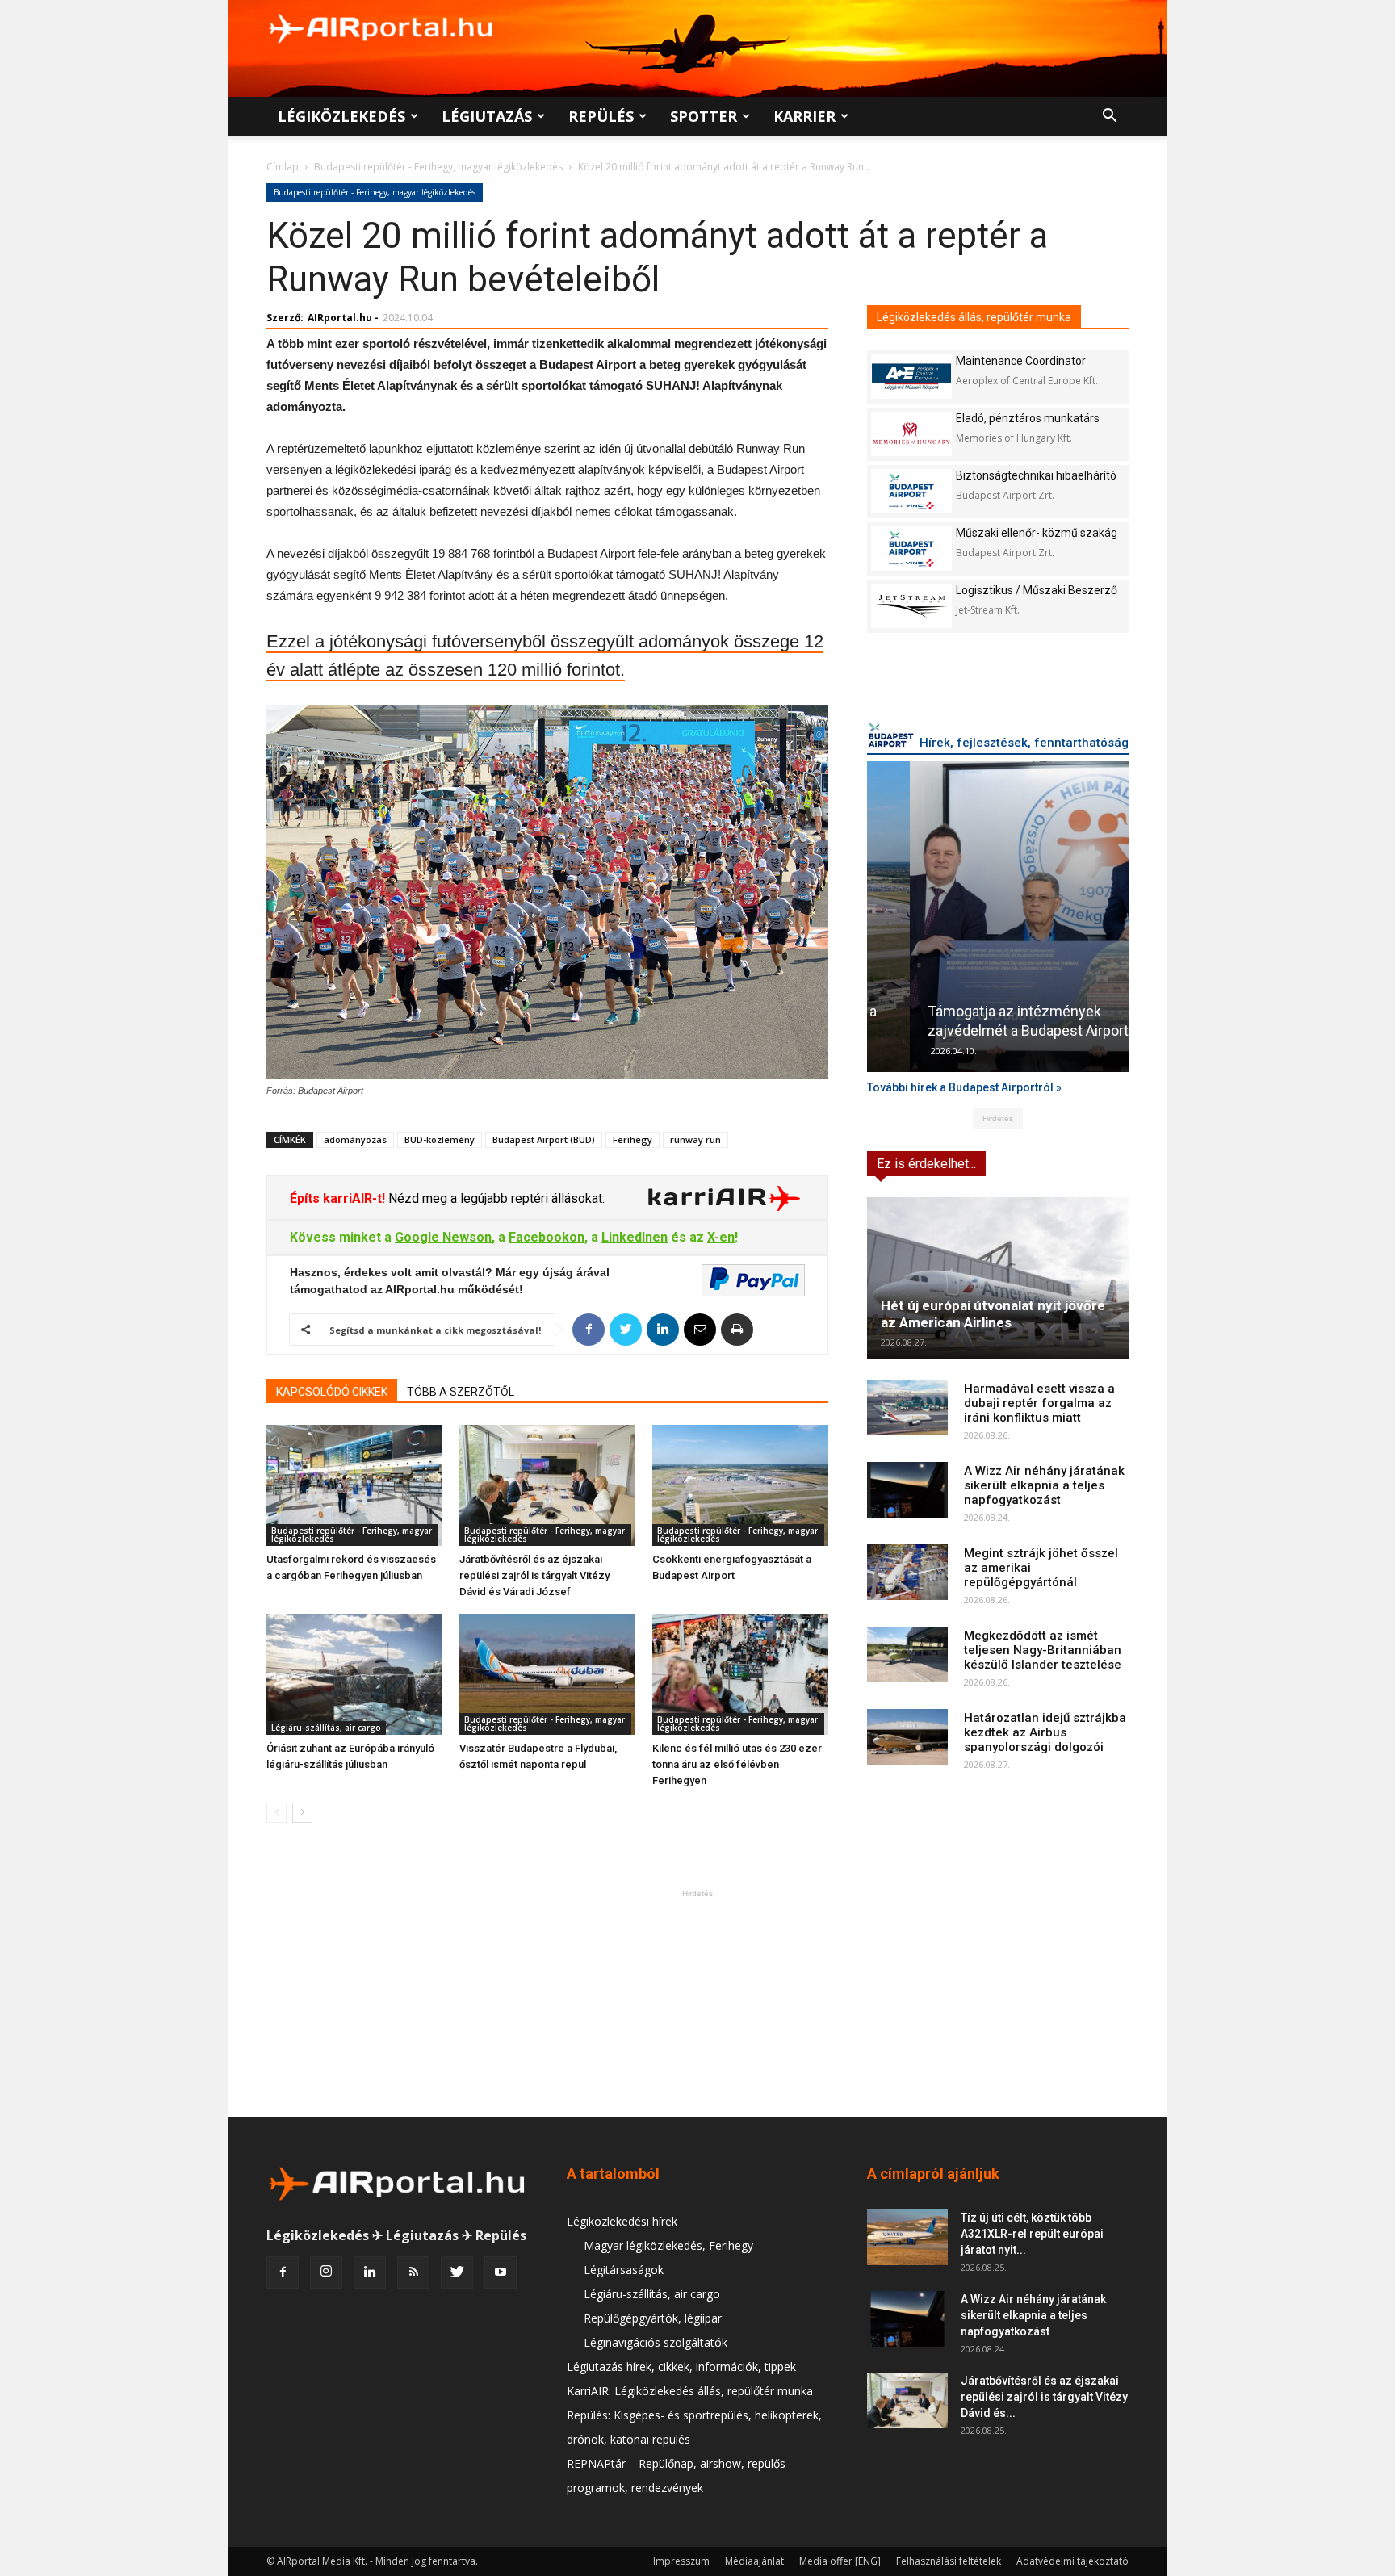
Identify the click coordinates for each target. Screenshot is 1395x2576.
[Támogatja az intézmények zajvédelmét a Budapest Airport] (998, 917)
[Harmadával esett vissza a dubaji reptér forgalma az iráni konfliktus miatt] (907, 1407)
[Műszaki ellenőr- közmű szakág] (911, 549)
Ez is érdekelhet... (926, 1164)
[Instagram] (326, 2272)
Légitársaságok (624, 2270)
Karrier (804, 116)
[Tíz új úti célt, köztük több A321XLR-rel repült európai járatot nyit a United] (907, 2237)
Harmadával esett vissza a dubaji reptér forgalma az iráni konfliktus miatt (1039, 1403)
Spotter (704, 116)
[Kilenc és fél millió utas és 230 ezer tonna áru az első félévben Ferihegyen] (740, 1674)
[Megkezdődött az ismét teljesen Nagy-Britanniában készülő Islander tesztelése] (907, 1655)
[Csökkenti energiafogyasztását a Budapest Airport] (740, 1485)
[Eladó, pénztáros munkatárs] (911, 434)
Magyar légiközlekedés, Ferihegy (668, 2245)
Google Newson (443, 1237)
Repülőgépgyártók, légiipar (653, 2318)
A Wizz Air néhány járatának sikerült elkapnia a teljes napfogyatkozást (1044, 1485)
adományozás (355, 1139)
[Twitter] (457, 2272)
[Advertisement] (697, 2003)
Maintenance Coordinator (1021, 361)
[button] (1109, 117)
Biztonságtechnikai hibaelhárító (1036, 475)
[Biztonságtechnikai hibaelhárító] (911, 491)
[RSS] (413, 2272)
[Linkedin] (370, 2272)
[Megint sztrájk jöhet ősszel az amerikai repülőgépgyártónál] (907, 1572)
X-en (721, 1237)
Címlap (283, 167)
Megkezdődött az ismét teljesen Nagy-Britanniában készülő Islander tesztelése (1043, 1650)
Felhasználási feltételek (949, 2561)
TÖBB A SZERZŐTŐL (461, 1392)
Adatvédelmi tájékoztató (1072, 2561)
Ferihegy (633, 1139)
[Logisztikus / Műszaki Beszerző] (911, 606)
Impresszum (681, 2561)
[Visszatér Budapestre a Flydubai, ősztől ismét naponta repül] (547, 1674)
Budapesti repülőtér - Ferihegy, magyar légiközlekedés (438, 167)
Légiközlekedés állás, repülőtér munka (974, 317)
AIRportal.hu (340, 318)
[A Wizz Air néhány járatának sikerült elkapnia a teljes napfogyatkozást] (907, 1490)
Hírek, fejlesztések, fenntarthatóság (1024, 743)
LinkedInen (635, 1237)
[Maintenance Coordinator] (911, 377)
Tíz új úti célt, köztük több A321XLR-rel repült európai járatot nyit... (1032, 2234)
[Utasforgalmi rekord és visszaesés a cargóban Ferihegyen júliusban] (354, 1485)
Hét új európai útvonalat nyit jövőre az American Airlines (993, 1314)
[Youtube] (501, 2272)
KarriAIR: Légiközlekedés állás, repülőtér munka (690, 2391)
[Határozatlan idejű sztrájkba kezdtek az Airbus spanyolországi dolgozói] (907, 1737)
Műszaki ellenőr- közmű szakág (1037, 533)
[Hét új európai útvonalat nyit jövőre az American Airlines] (998, 1278)
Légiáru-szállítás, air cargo (326, 1728)
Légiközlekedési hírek (622, 2221)
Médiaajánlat (754, 2561)
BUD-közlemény (440, 1139)
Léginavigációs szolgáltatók (656, 2342)
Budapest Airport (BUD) (544, 1139)
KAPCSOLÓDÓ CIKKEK (332, 1392)
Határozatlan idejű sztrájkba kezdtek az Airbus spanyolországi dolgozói (1045, 1732)
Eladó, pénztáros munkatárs (1028, 418)
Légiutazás (487, 116)
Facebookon (547, 1237)
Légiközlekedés (341, 116)
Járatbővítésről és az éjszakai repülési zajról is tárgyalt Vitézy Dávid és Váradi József (534, 1575)
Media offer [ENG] (840, 2561)
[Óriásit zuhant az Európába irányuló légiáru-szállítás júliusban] (354, 1674)
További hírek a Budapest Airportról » (964, 1087)
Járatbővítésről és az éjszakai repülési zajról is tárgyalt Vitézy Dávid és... (1044, 2397)
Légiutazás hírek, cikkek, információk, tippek (681, 2367)
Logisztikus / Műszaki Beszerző (1037, 590)
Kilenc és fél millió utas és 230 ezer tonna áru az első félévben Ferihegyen (737, 1764)
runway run (695, 1139)
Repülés (601, 116)
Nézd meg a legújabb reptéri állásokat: (495, 1198)
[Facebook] (283, 2272)
